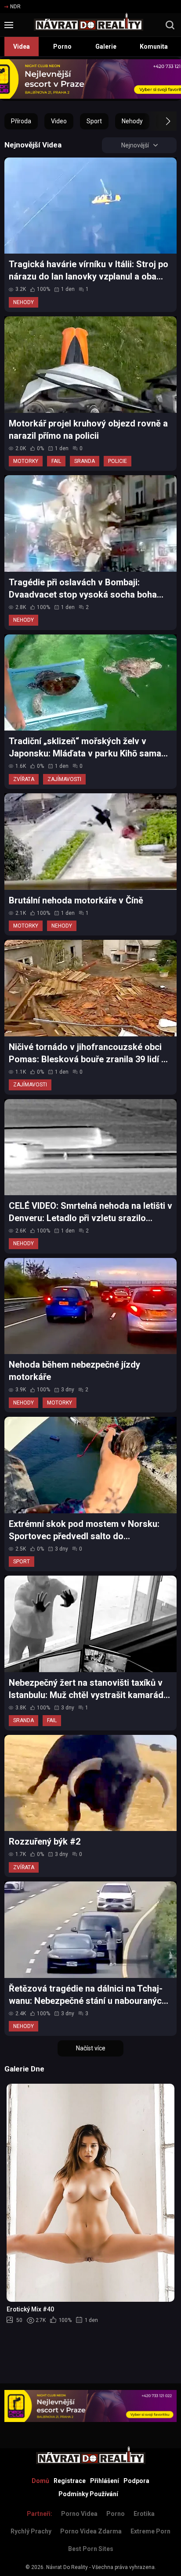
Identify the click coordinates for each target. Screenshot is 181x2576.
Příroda (21, 121)
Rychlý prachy (31, 2531)
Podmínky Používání (88, 2494)
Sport (94, 121)
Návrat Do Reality (67, 2567)
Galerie (106, 47)
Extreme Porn (150, 2531)
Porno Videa (79, 2514)
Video (59, 121)
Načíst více (91, 2048)
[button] (160, 121)
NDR (15, 7)
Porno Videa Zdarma (91, 2531)
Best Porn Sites (91, 2549)
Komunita (154, 47)
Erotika (144, 2514)
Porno (62, 47)
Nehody (132, 121)
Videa (22, 47)
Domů (40, 2481)
